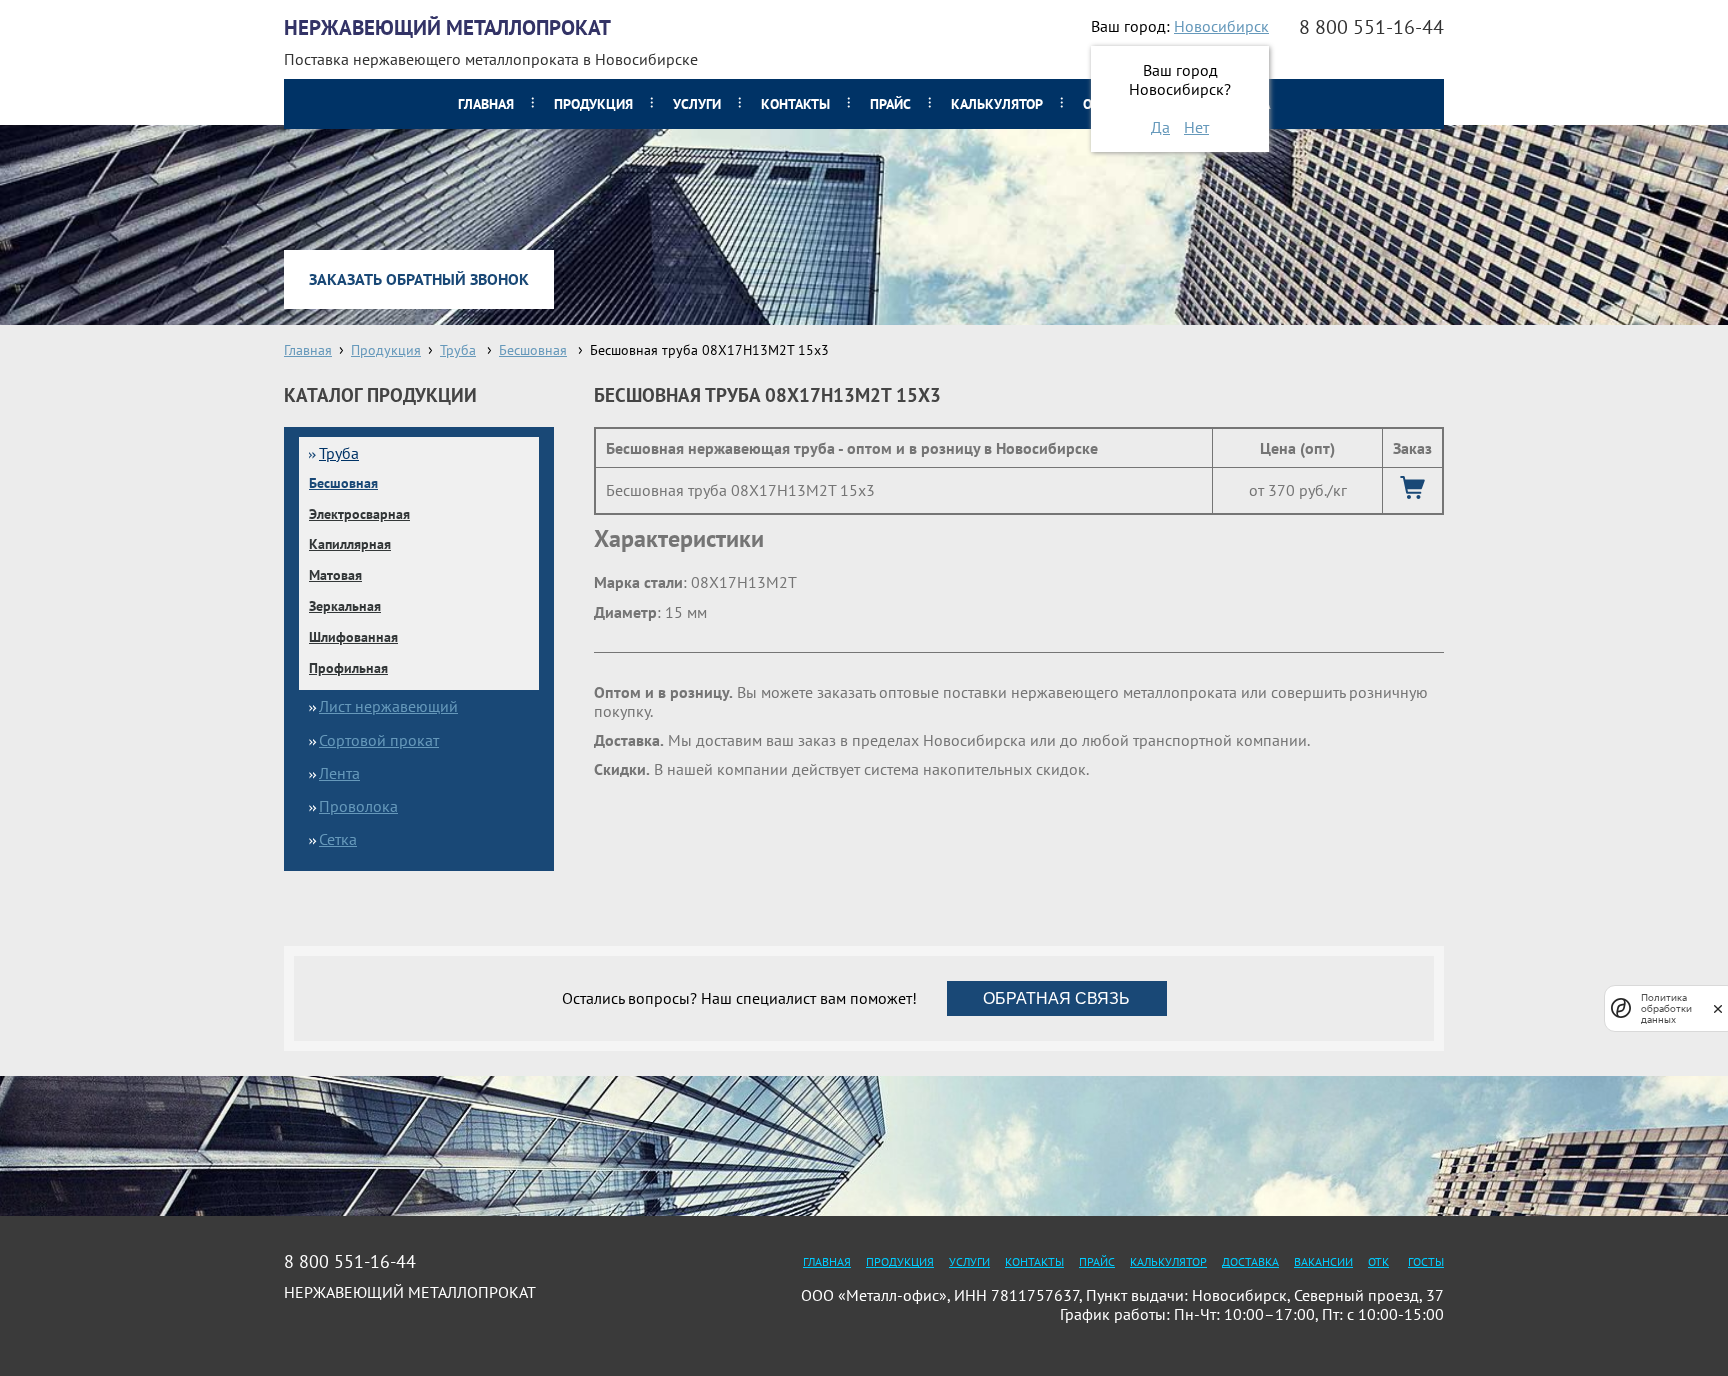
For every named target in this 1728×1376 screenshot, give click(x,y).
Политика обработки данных (1666, 1008)
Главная (486, 104)
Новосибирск (1221, 26)
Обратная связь (1056, 998)
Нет (1196, 127)
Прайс (890, 104)
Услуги (697, 104)
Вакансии (1323, 1261)
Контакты (795, 104)
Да (1160, 127)
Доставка (1250, 1261)
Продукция (593, 104)
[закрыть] (1718, 1008)
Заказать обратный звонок (419, 279)
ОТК (1378, 1261)
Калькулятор (997, 104)
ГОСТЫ (1426, 1261)
